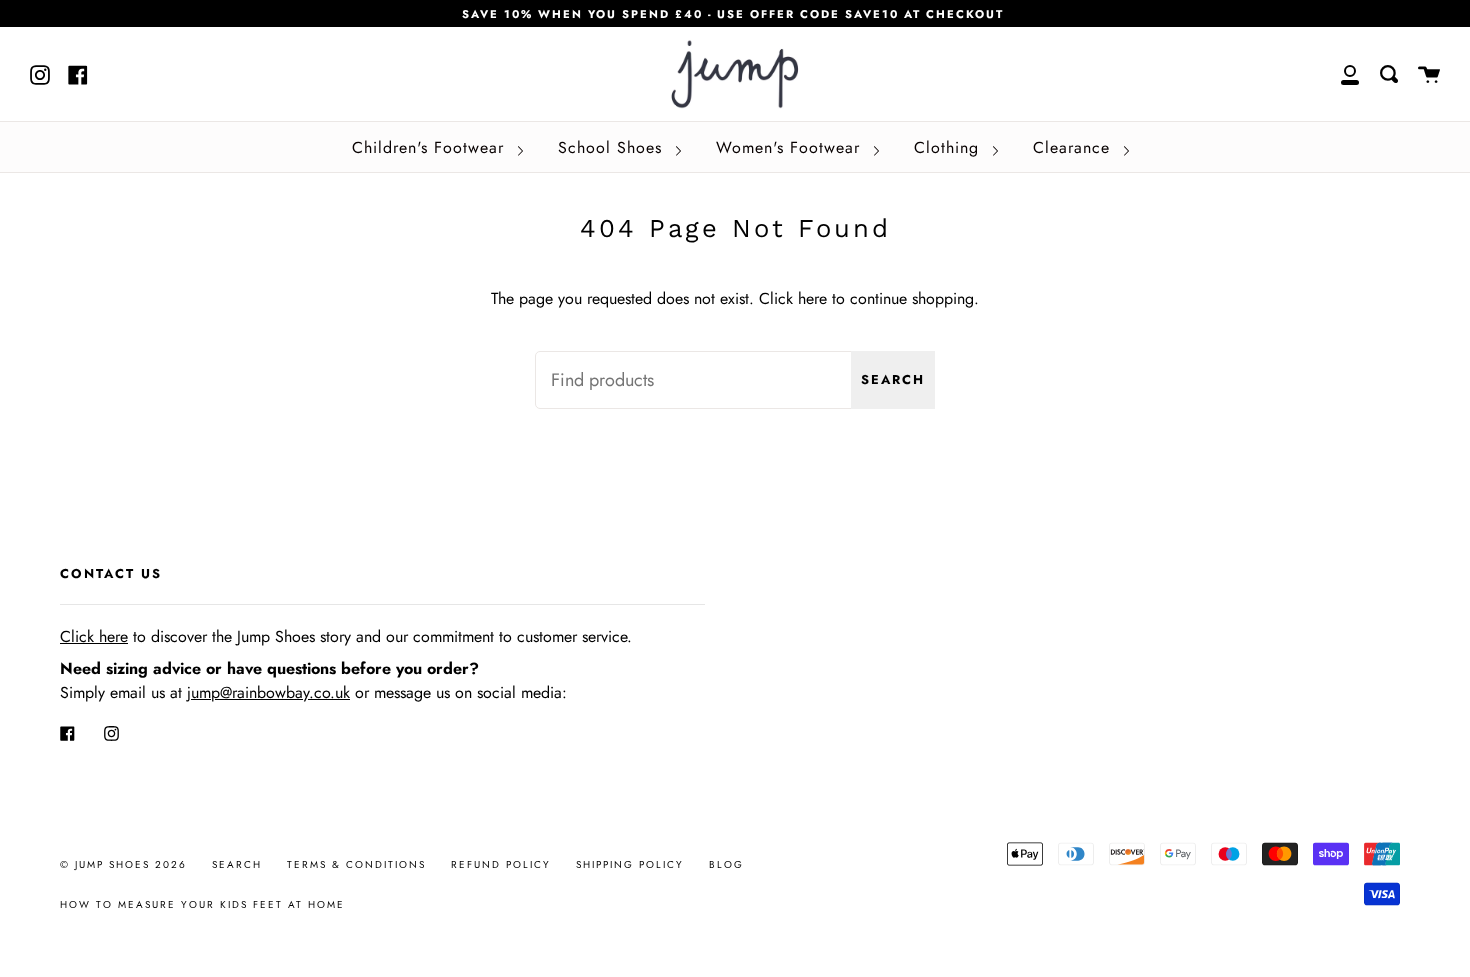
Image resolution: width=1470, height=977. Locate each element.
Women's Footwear (791, 147)
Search (893, 379)
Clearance (1074, 147)
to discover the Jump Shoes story (205, 636)
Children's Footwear (431, 147)
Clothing (949, 147)
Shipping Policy (630, 864)
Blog (726, 864)
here (812, 298)
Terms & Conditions (356, 864)
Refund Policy (501, 864)
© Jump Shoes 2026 (123, 864)
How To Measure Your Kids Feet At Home (202, 904)
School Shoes (613, 147)
